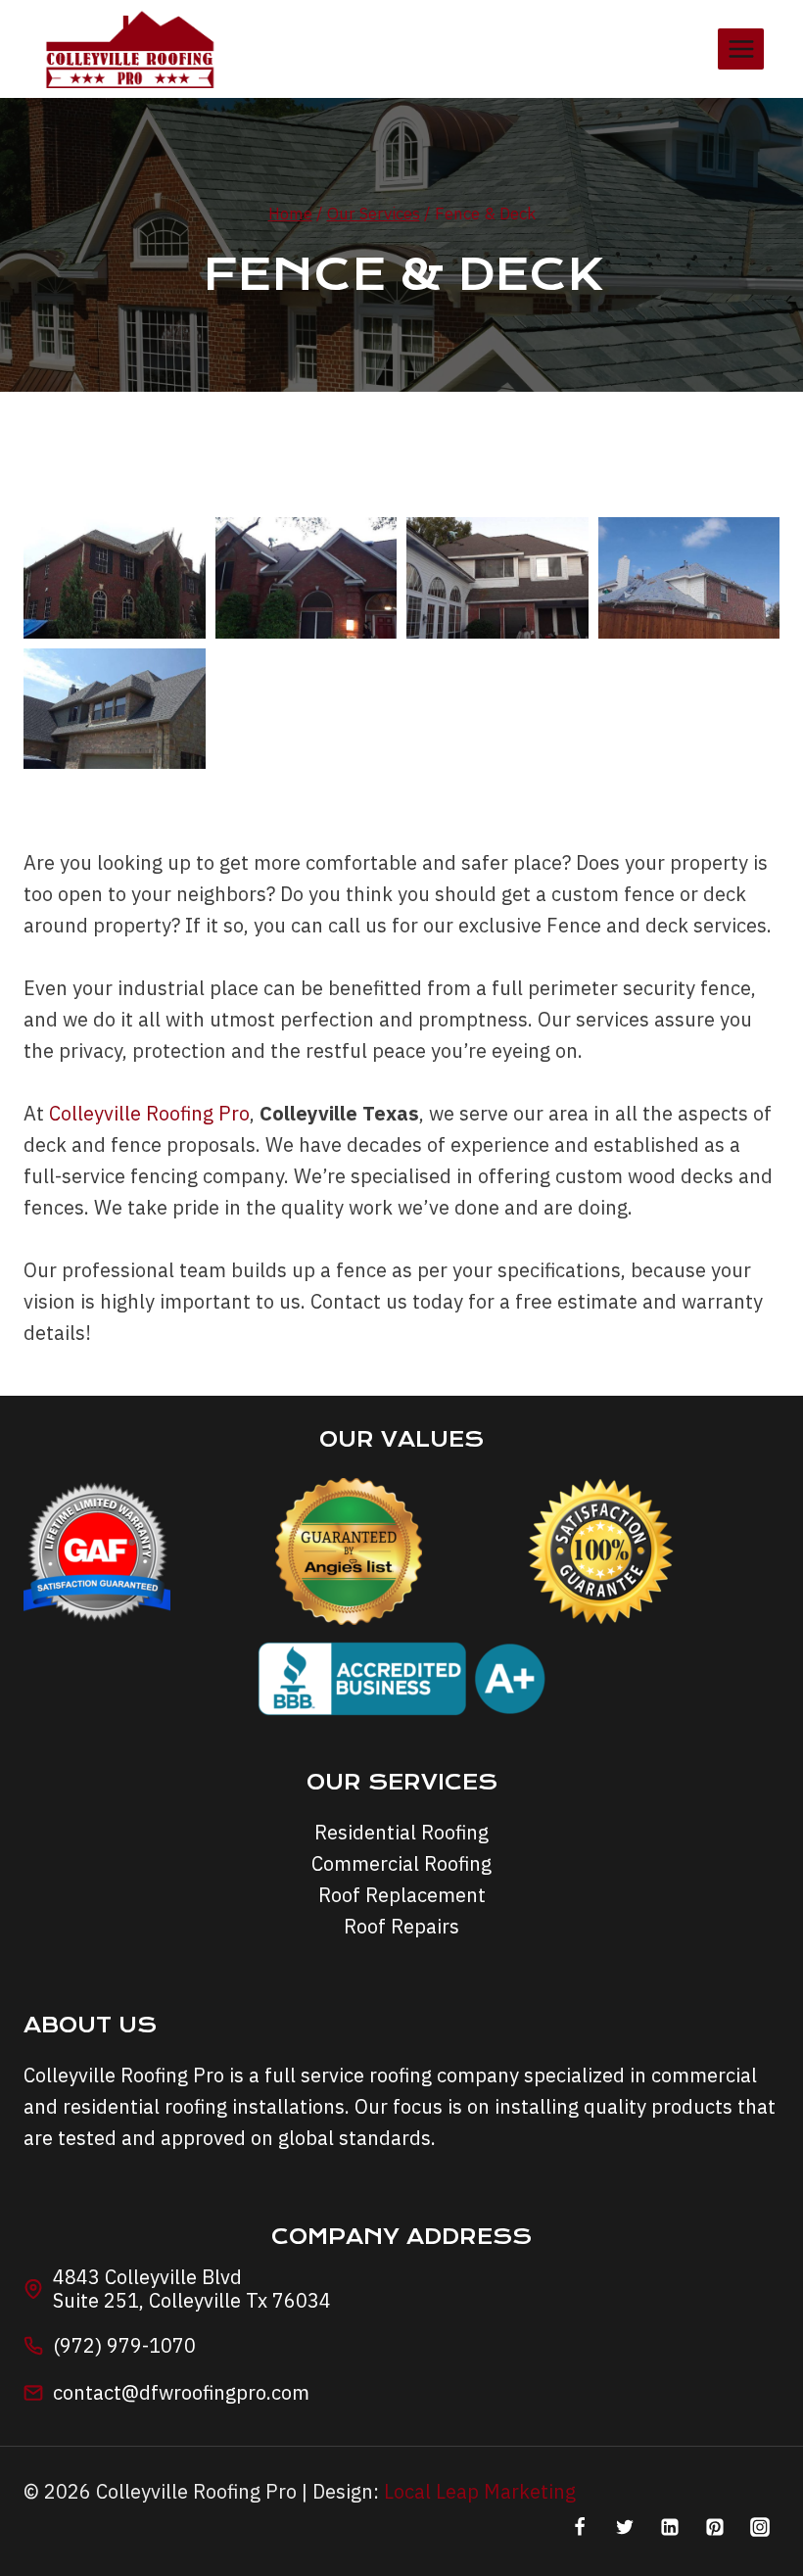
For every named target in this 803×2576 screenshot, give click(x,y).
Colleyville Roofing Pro (149, 1113)
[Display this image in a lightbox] (115, 578)
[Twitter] (625, 2527)
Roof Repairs (401, 1926)
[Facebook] (580, 2527)
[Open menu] (741, 48)
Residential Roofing (401, 1832)
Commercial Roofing (401, 1863)
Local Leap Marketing (480, 2491)
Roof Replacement (402, 1895)
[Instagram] (760, 2527)
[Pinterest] (715, 2527)
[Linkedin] (670, 2527)
